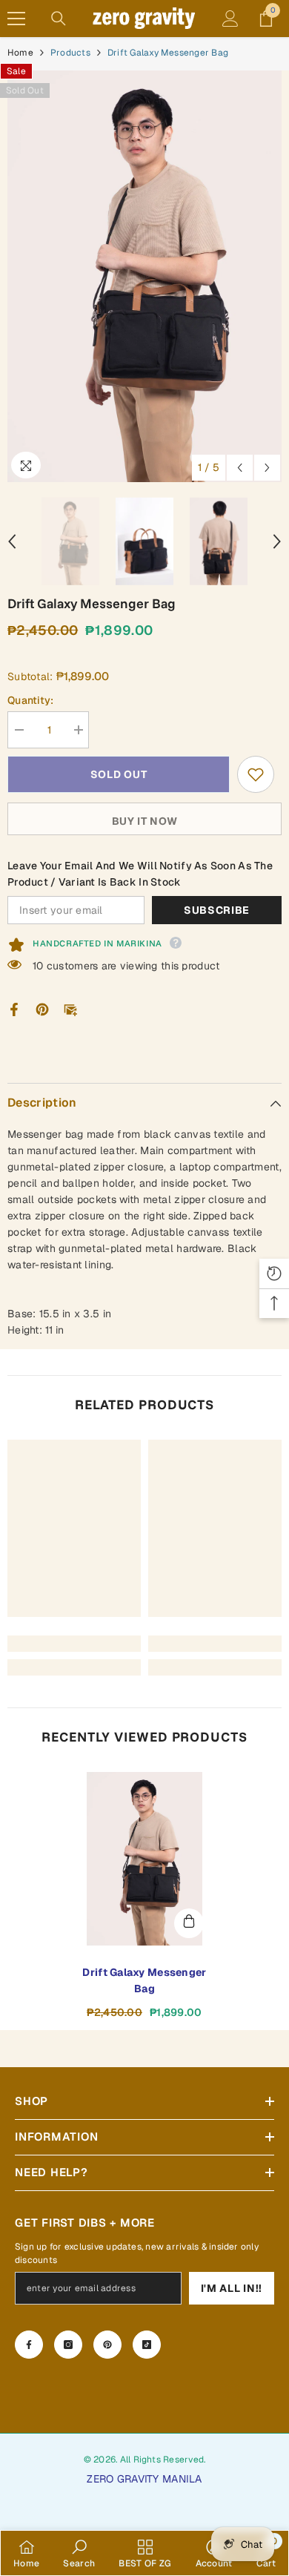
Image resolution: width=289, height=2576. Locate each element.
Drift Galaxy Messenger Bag (144, 1980)
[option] (144, 276)
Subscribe (217, 910)
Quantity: (31, 700)
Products (70, 53)
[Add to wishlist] (256, 774)
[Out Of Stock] (189, 1923)
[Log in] (230, 19)
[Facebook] (14, 1009)
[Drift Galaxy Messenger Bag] (144, 1859)
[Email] (70, 1009)
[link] (74, 1644)
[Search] (59, 19)
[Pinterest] (42, 1009)
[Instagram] (68, 2345)
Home (20, 53)
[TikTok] (147, 2345)
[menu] (16, 19)
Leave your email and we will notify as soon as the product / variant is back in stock (140, 874)
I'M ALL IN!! (232, 2288)
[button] (240, 468)
